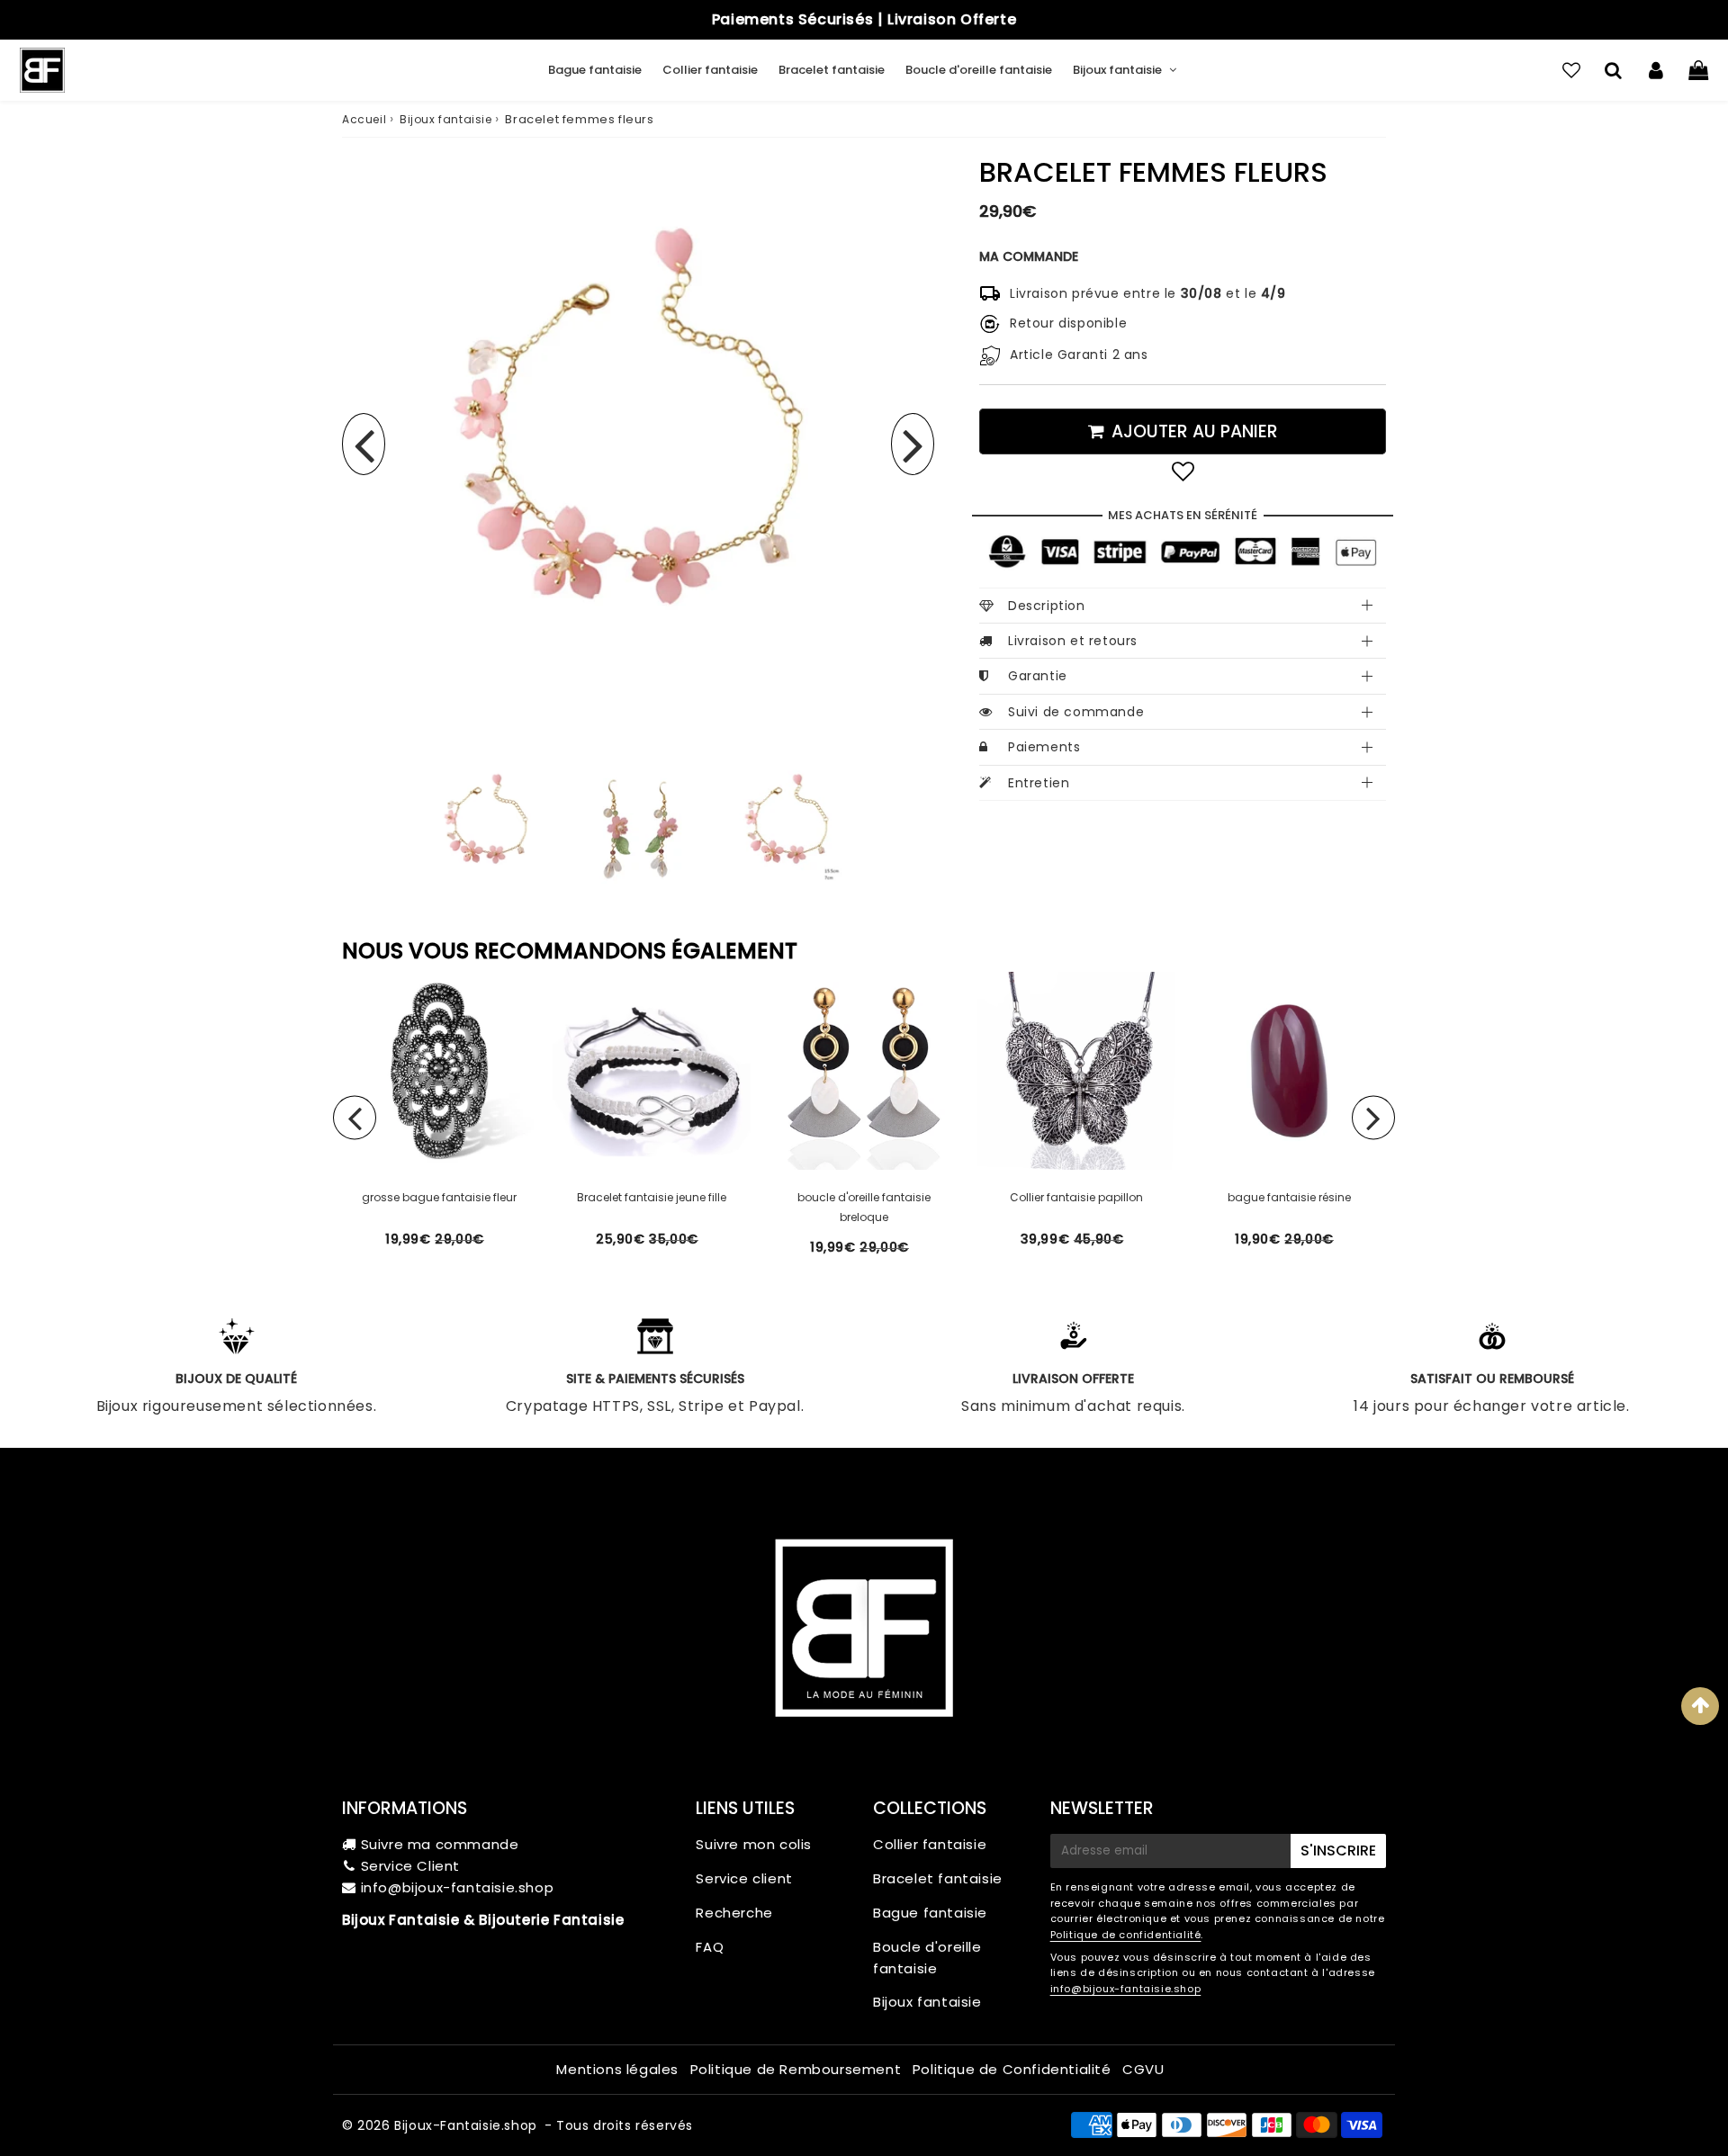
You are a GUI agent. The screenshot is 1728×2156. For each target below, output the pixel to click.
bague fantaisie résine (1289, 1197)
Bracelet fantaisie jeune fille (652, 1197)
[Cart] (1698, 70)
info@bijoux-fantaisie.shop (458, 1887)
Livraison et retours (1073, 641)
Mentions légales (617, 2069)
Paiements (1044, 747)
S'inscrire (1338, 1851)
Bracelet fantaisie (832, 70)
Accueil (364, 119)
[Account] (1656, 70)
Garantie (1038, 676)
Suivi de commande (1076, 712)
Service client (744, 1878)
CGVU (1143, 2069)
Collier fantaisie (710, 70)
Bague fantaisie (595, 70)
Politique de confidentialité (1126, 1935)
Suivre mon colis (754, 1844)
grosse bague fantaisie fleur (439, 1197)
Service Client (410, 1866)
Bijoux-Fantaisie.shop (466, 2125)
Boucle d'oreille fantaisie (979, 70)
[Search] (1613, 70)
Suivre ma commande (440, 1844)
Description (1047, 606)
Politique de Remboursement (796, 2069)
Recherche (734, 1913)
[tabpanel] (488, 827)
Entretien (1039, 783)
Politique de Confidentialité (1012, 2069)
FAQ (710, 1947)
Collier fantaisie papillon (1076, 1197)
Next (913, 444)
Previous (364, 444)
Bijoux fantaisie (1117, 70)
